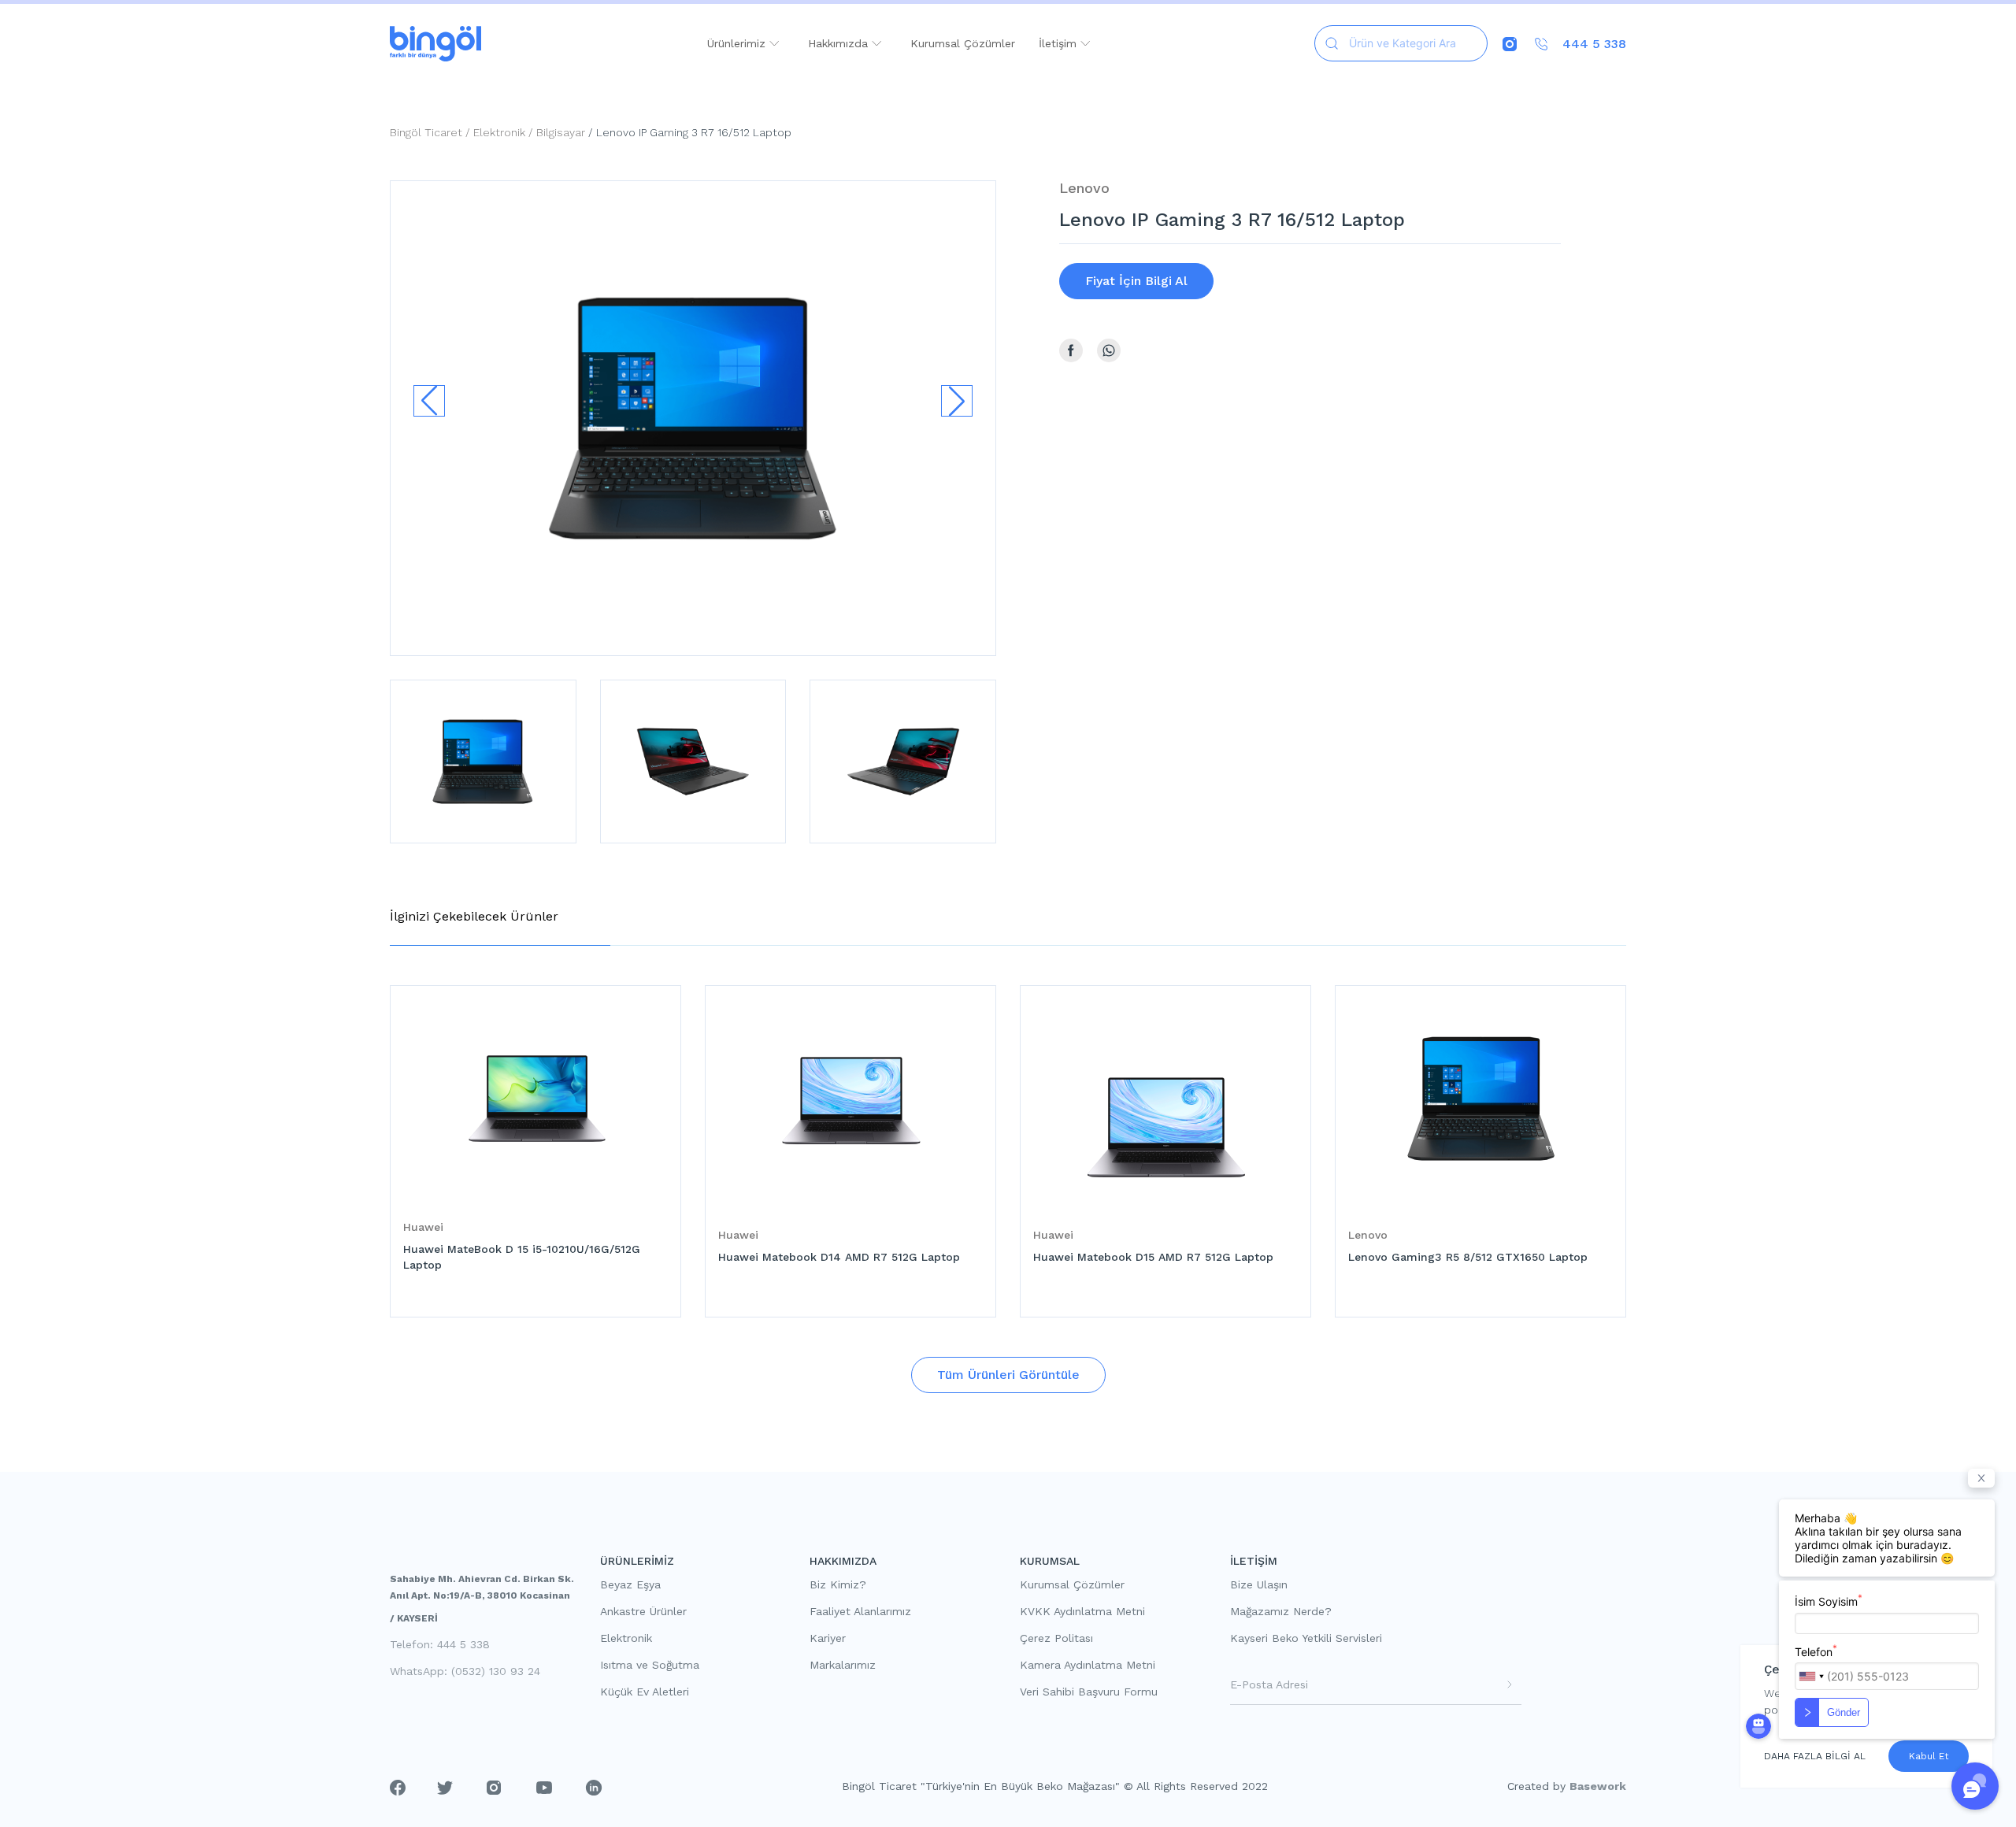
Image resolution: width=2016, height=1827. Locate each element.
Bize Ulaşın (1259, 1584)
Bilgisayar (561, 132)
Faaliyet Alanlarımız (860, 1611)
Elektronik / (505, 132)
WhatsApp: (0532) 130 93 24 (465, 1671)
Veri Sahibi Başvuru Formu (1089, 1692)
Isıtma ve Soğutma (650, 1665)
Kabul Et (1929, 1756)
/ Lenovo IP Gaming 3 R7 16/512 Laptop (688, 132)
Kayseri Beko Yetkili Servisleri (1306, 1638)
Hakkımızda (840, 43)
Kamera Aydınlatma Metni (1088, 1665)
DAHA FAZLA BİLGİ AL (1815, 1756)
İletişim (1060, 43)
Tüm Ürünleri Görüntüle (1008, 1375)
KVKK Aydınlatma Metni (1082, 1611)
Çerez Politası (1056, 1638)
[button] (957, 401)
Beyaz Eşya (630, 1584)
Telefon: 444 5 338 (440, 1644)
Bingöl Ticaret (426, 132)
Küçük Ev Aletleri (645, 1692)
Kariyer (828, 1638)
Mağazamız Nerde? (1281, 1611)
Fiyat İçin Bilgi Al (1136, 281)
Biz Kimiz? (838, 1584)
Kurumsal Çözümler (963, 43)
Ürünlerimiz (738, 43)
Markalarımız (843, 1665)
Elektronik (626, 1638)
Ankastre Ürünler (643, 1611)
